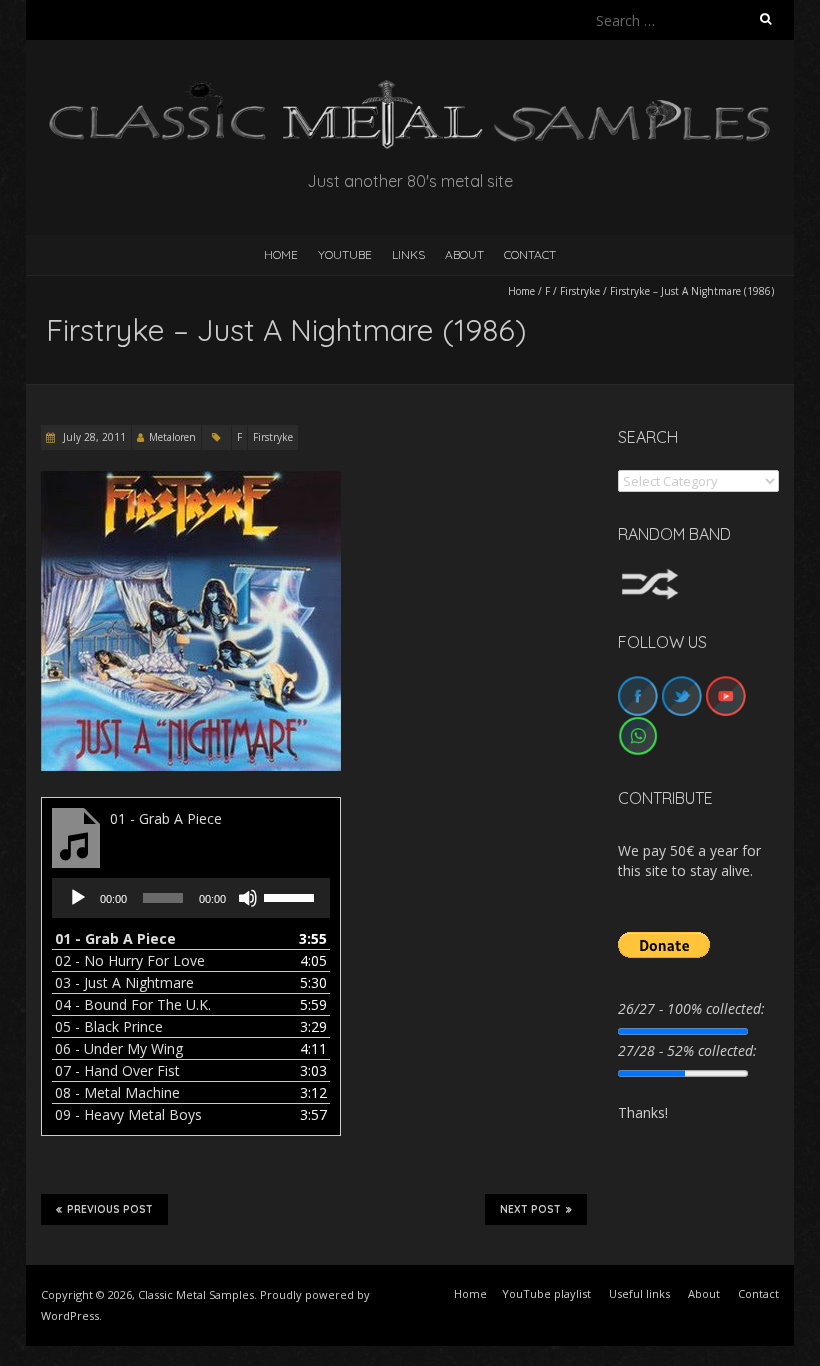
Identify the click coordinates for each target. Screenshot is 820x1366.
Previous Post (110, 1209)
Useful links (639, 1293)
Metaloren (172, 437)
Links (408, 254)
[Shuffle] (650, 577)
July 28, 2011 (93, 437)
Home (521, 291)
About (464, 254)
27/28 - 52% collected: (687, 1050)
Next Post (530, 1209)
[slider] (292, 896)
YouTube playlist (546, 1293)
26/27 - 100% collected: (691, 1008)
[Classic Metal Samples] (410, 89)
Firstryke (580, 291)
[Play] (78, 898)
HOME (281, 254)
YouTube (345, 254)
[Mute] (248, 898)
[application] (191, 898)
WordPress (70, 1315)
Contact (530, 254)
